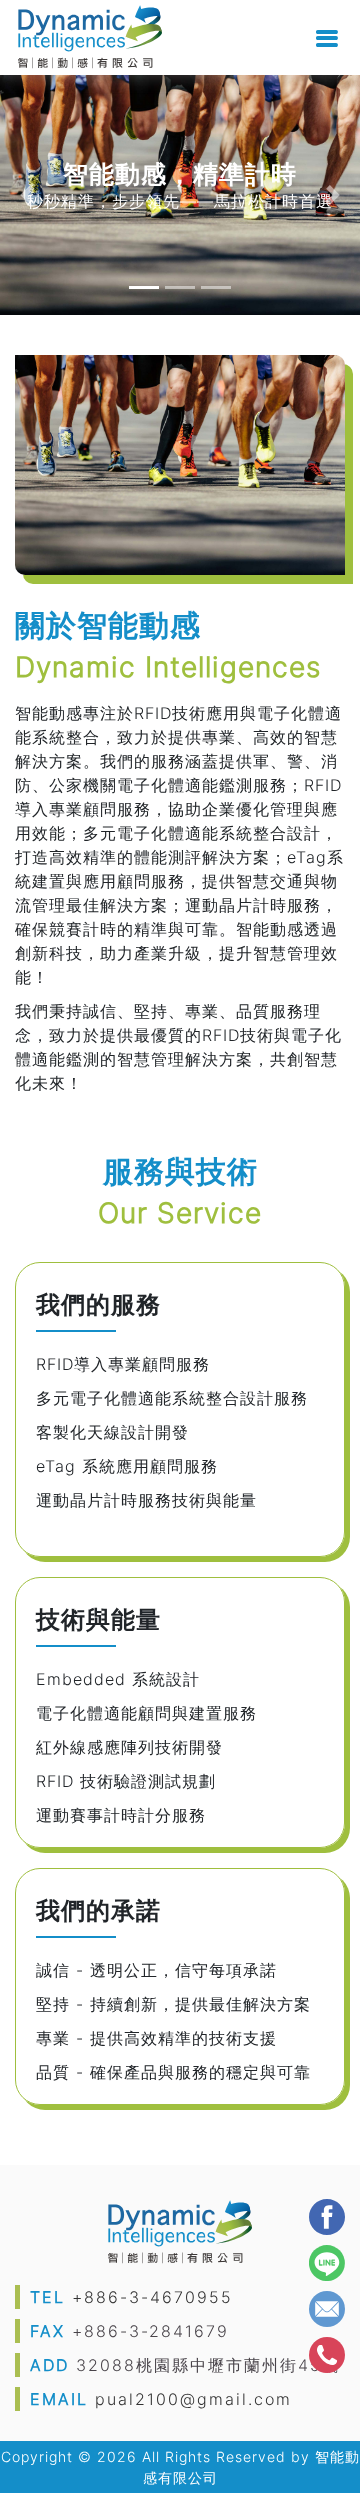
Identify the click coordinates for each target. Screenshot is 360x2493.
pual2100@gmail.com (193, 2399)
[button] (27, 195)
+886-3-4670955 (152, 2297)
